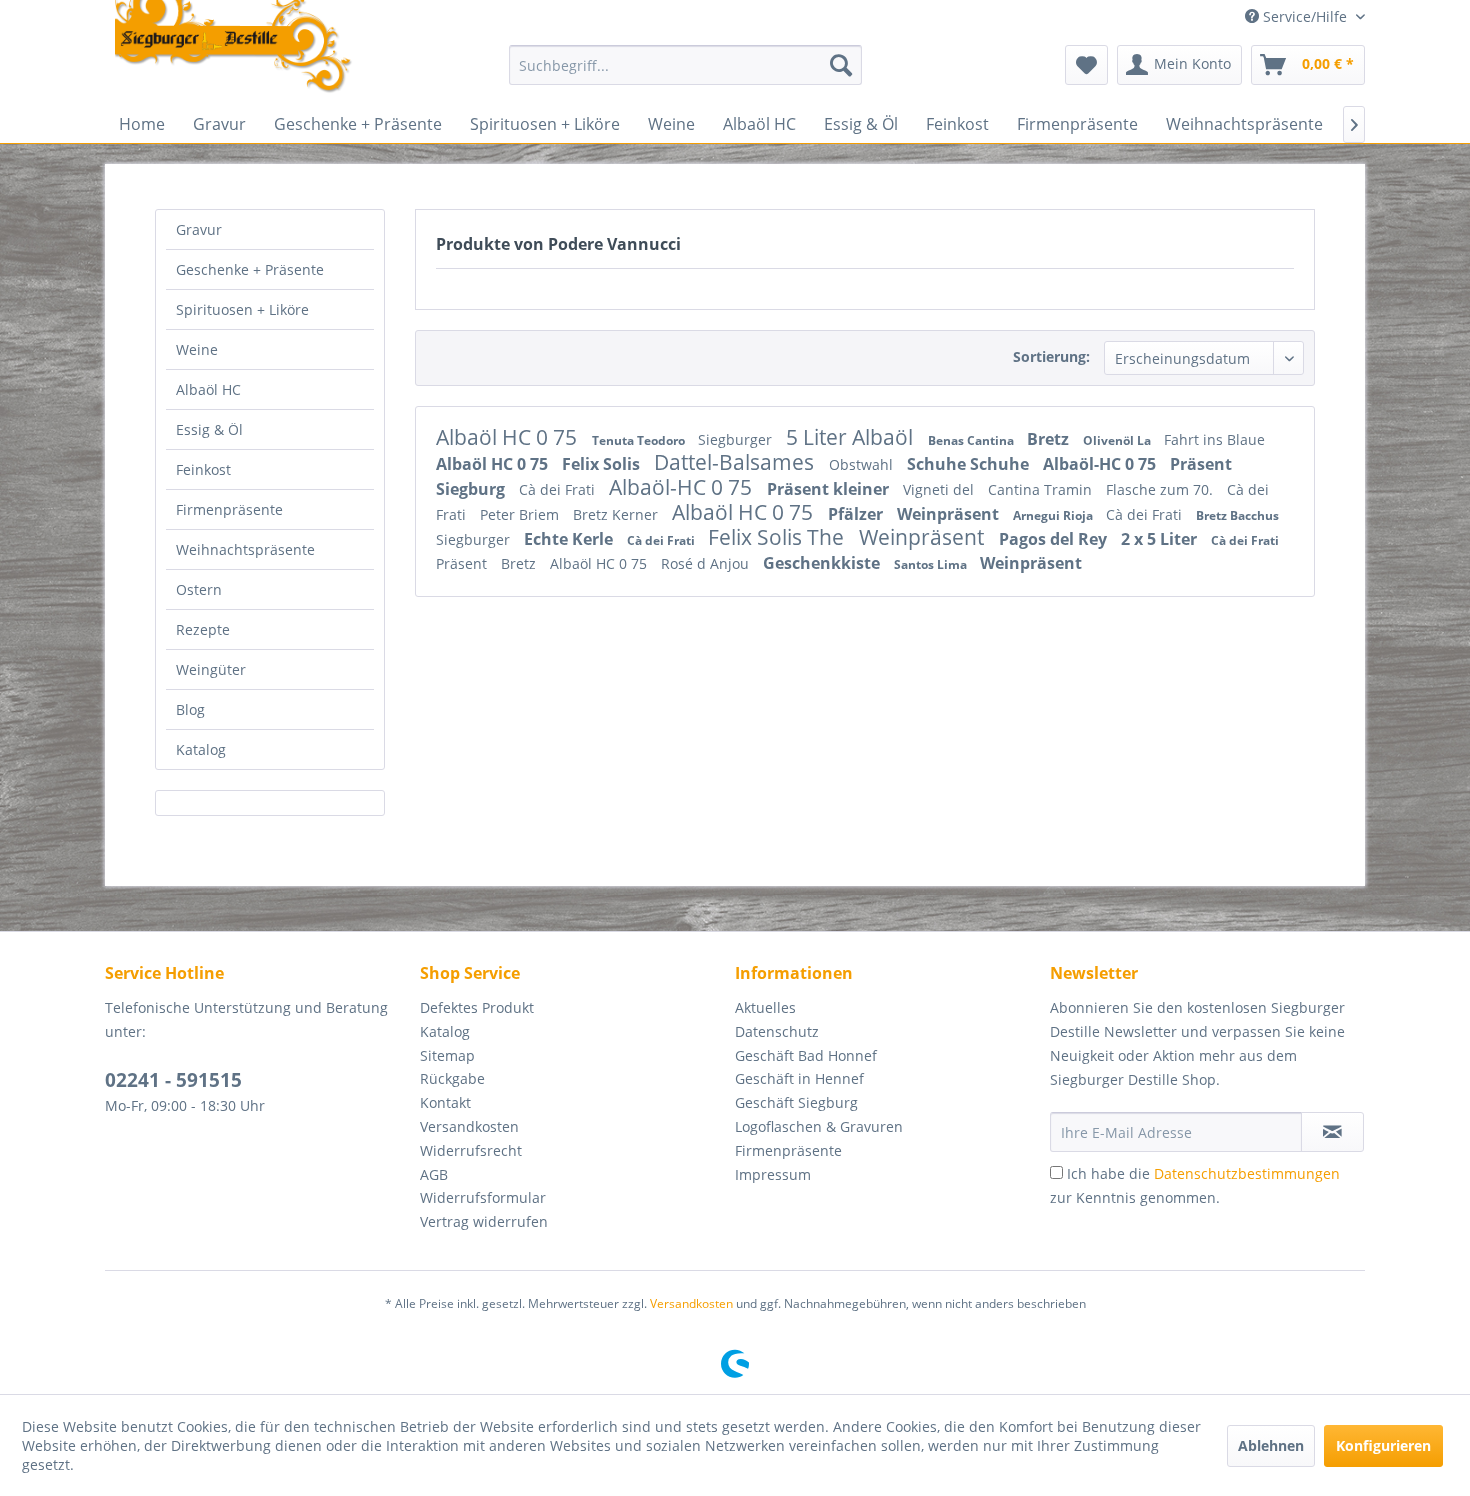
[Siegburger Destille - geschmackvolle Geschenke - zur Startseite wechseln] (234, 48)
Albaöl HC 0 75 (509, 437)
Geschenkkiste (823, 563)
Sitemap (447, 1055)
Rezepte (203, 629)
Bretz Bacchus (1237, 515)
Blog (190, 709)
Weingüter (211, 669)
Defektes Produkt (477, 1007)
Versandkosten (469, 1126)
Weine (197, 349)
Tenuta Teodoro (640, 440)
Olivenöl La (1118, 440)
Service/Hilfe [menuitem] (1305, 16)
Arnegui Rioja (1054, 515)
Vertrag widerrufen (484, 1221)
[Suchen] (841, 65)
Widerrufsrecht (471, 1150)
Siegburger (737, 439)
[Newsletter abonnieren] (1332, 1132)
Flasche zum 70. (1161, 489)
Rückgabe (452, 1078)
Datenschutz (777, 1031)
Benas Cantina (972, 440)
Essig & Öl (209, 429)
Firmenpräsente (229, 509)
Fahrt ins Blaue (1214, 439)
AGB (434, 1174)
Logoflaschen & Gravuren (819, 1126)
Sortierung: (1051, 356)
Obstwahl (863, 464)
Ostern (199, 589)
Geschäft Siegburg (796, 1102)
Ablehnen (1271, 1445)
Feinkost (203, 469)
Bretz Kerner (617, 514)
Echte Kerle (570, 539)
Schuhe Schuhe (970, 464)
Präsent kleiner (830, 489)
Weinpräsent (950, 514)
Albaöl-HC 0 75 (1101, 464)
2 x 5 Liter (1161, 539)
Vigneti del (940, 489)
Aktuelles (765, 1007)
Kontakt (445, 1102)
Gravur (199, 229)
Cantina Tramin (1042, 489)
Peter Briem (521, 514)
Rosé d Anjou (707, 563)
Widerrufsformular (483, 1197)
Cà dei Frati (559, 489)
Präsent (1201, 464)
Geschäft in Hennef (799, 1078)
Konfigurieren (1383, 1445)
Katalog (201, 749)
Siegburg (472, 489)
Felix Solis (603, 464)
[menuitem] (685, 65)
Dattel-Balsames (736, 462)
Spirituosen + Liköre (242, 309)
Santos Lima (932, 564)
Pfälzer (857, 514)
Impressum (773, 1174)
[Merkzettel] (1086, 65)
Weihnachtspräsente (245, 549)
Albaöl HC (208, 389)
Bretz (1050, 439)
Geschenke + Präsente (250, 269)
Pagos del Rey (1055, 539)
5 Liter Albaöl (852, 437)
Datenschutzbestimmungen (1247, 1173)
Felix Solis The (778, 537)
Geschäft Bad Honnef (806, 1055)
